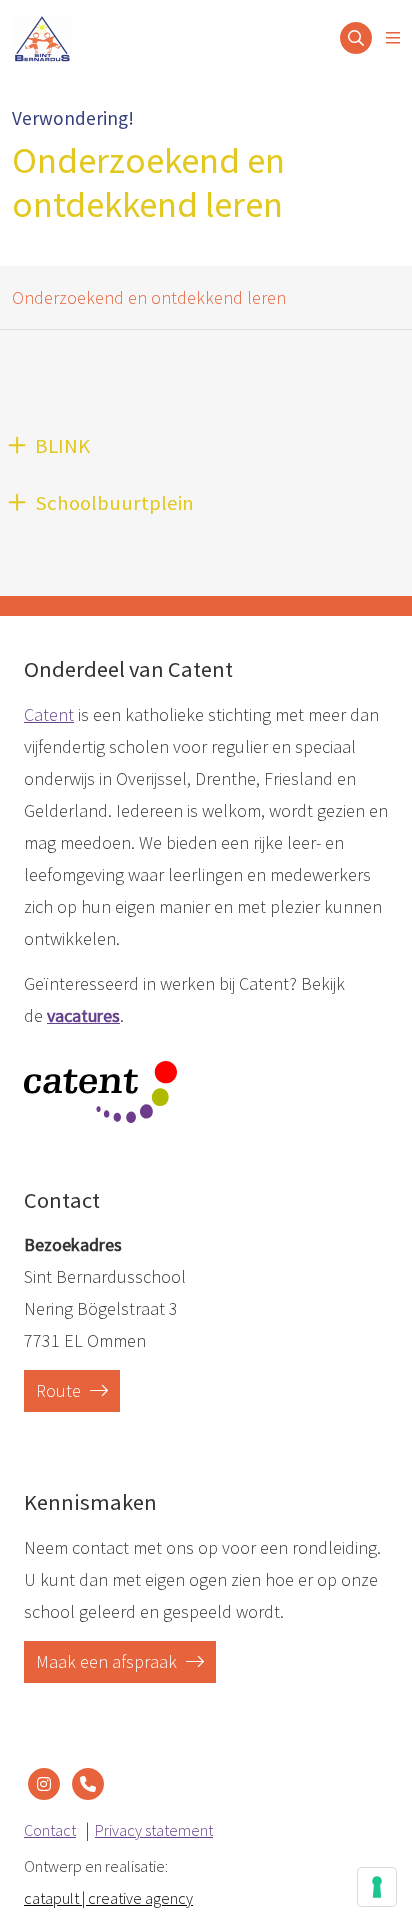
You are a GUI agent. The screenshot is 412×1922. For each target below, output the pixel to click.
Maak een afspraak (108, 1661)
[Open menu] (393, 38)
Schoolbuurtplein (114, 503)
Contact (50, 1830)
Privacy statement (154, 1830)
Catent (49, 714)
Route (60, 1390)
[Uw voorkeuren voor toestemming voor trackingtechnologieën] (377, 1887)
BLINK (62, 446)
